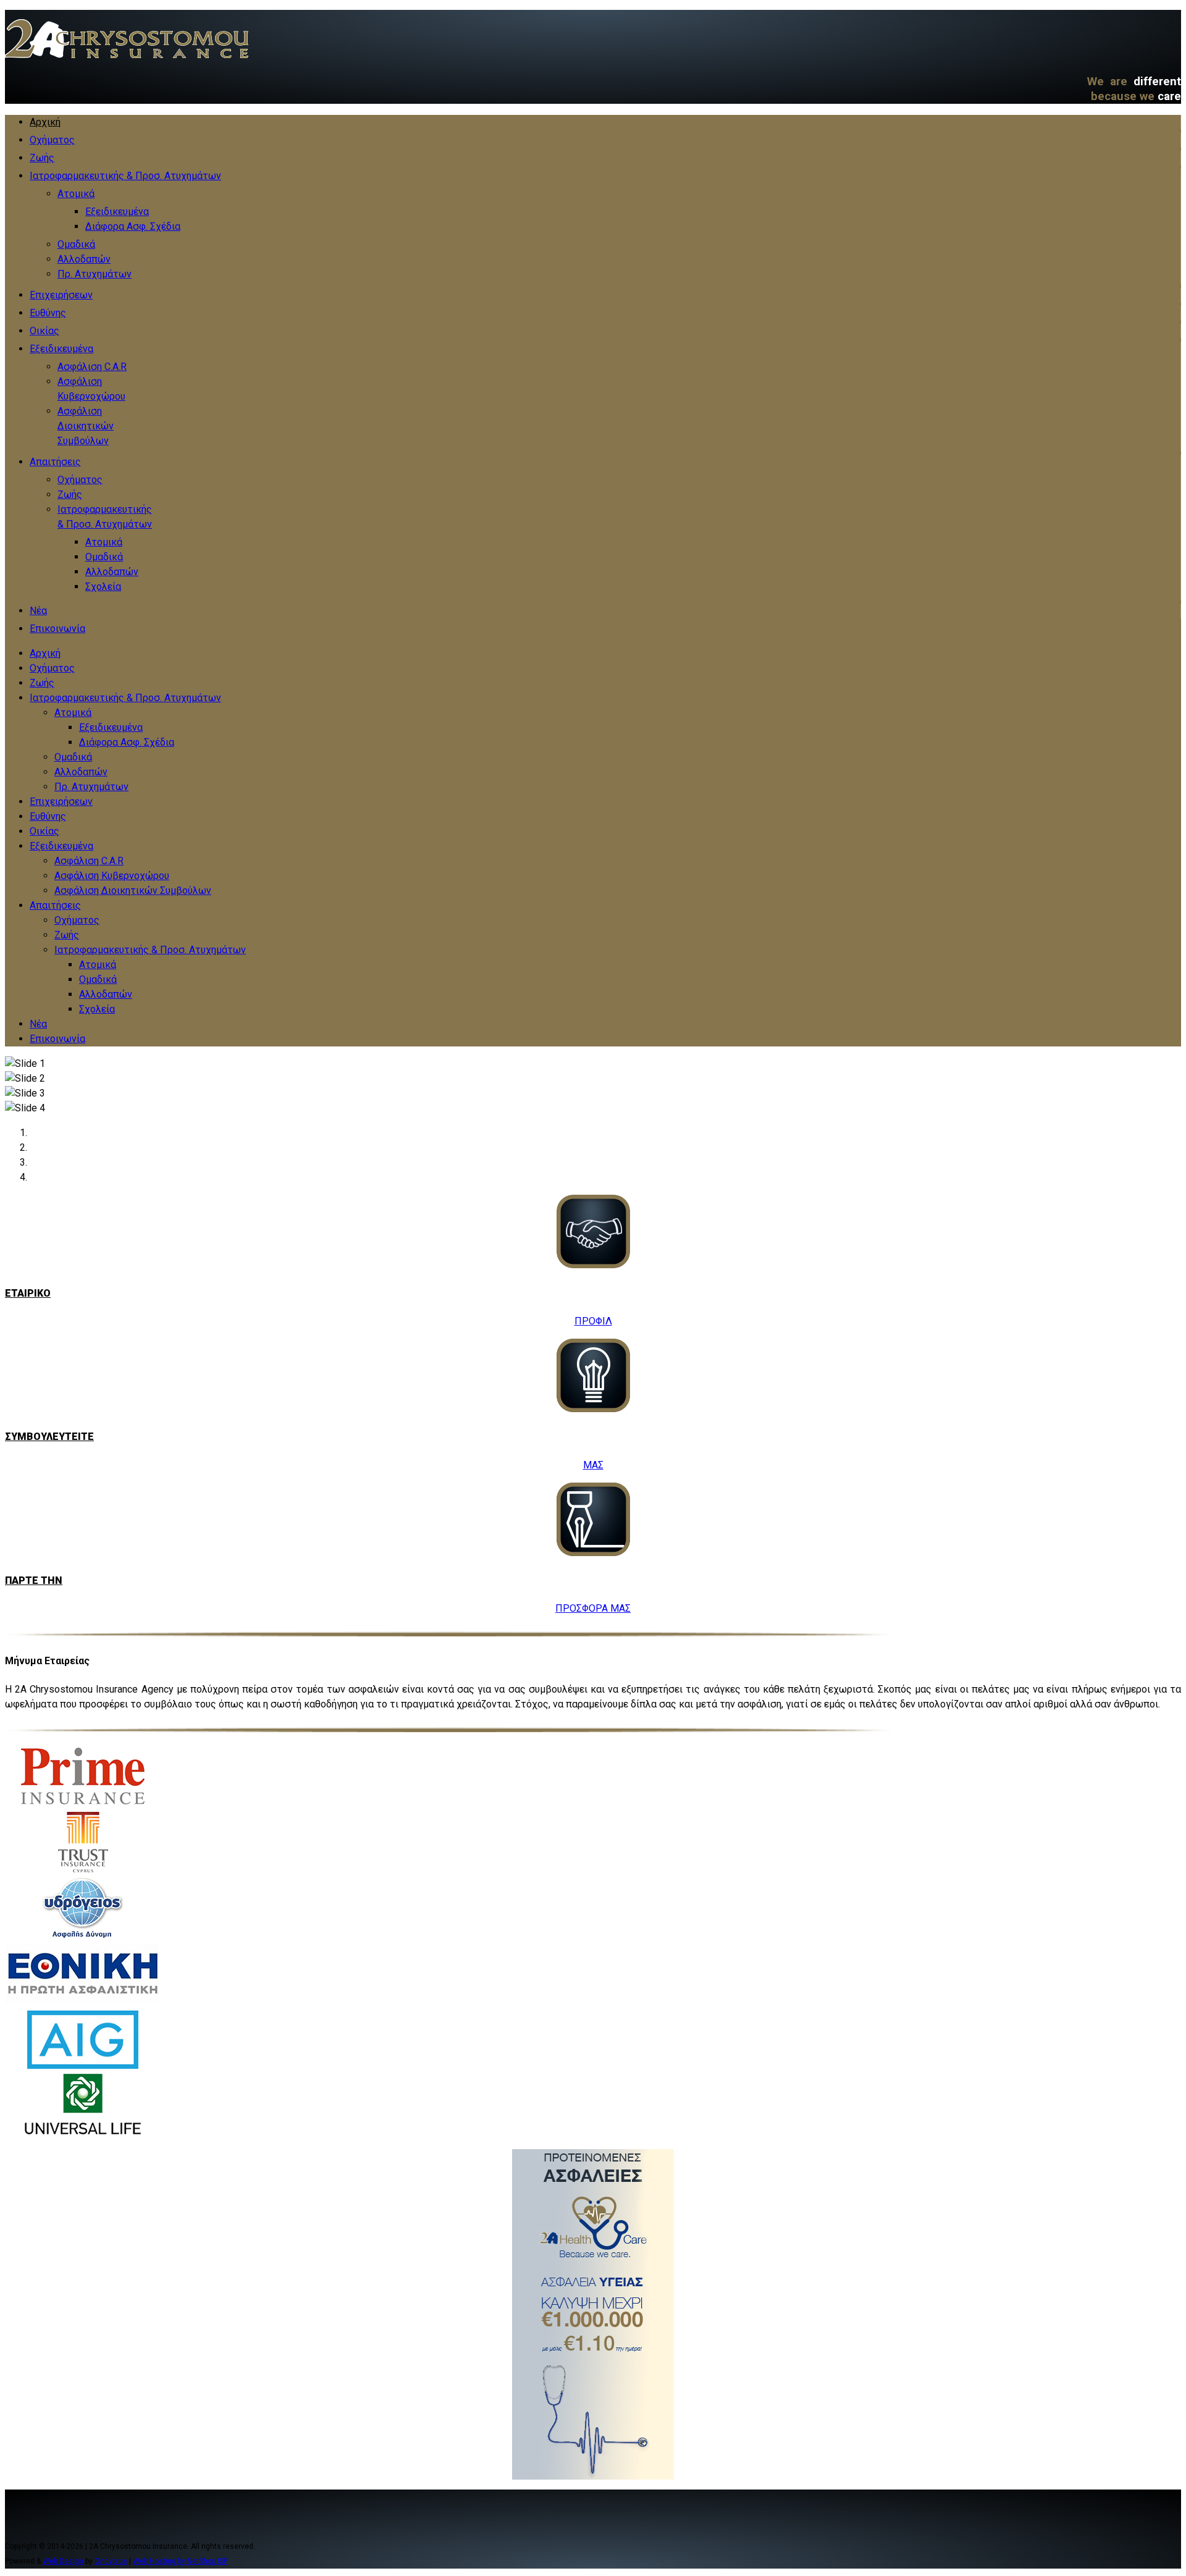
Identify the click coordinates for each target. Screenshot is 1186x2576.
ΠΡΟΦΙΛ (593, 1321)
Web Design (63, 2561)
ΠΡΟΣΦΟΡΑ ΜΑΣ (593, 1608)
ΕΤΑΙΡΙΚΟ (28, 1293)
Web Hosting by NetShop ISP (180, 2561)
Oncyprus (111, 2561)
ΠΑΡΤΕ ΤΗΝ (34, 1581)
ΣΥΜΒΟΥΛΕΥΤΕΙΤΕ (49, 1437)
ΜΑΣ (593, 1465)
